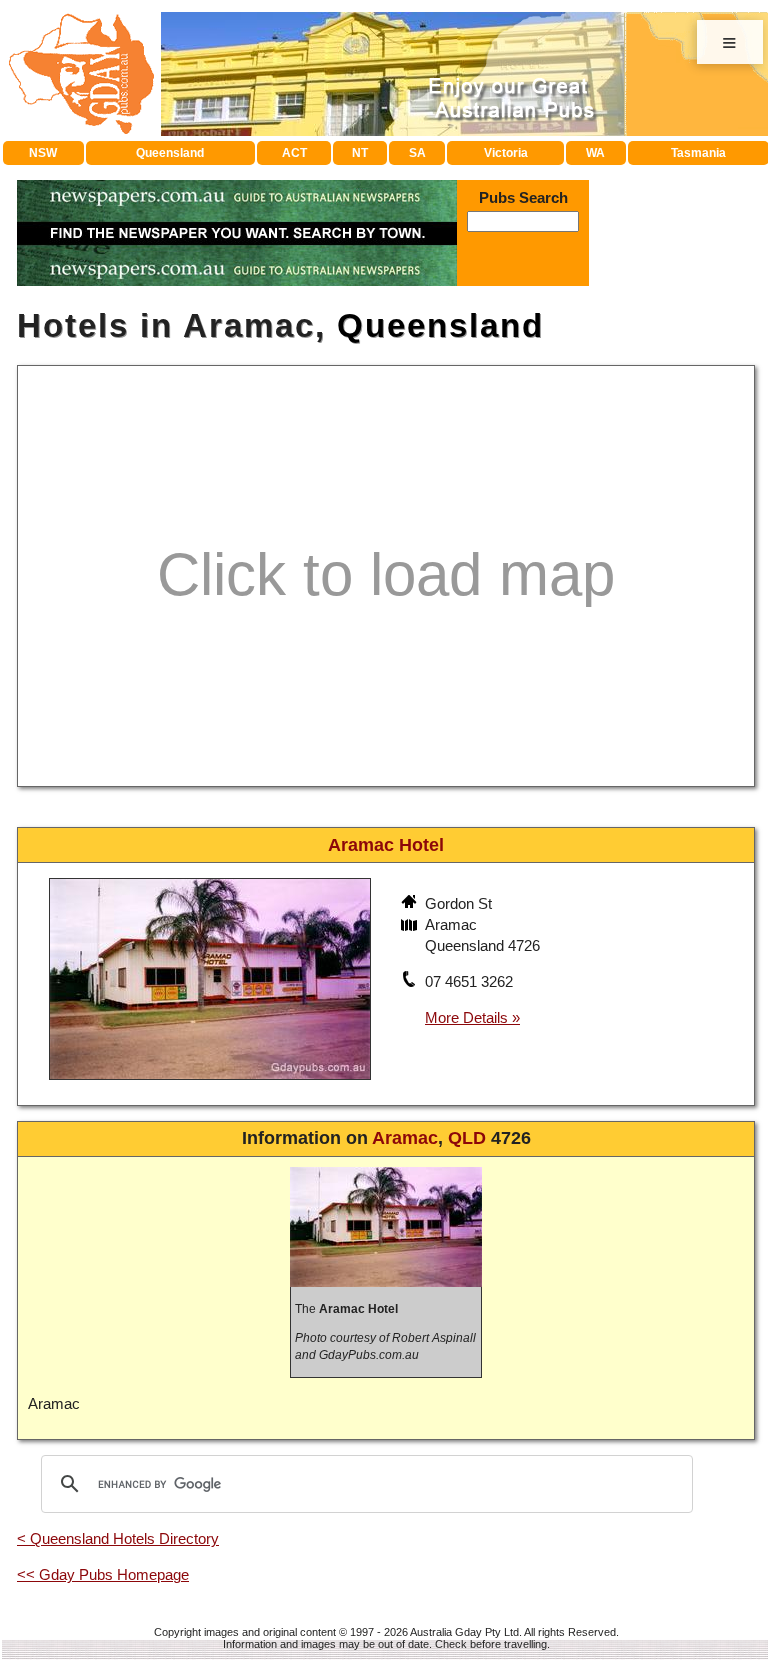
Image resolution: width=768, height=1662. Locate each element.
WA (595, 153)
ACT (294, 153)
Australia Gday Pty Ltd (464, 1632)
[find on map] (411, 927)
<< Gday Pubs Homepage (103, 1574)
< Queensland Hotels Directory (118, 1538)
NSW (43, 153)
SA (417, 153)
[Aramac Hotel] (210, 1082)
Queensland (170, 153)
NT (360, 153)
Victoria (506, 153)
